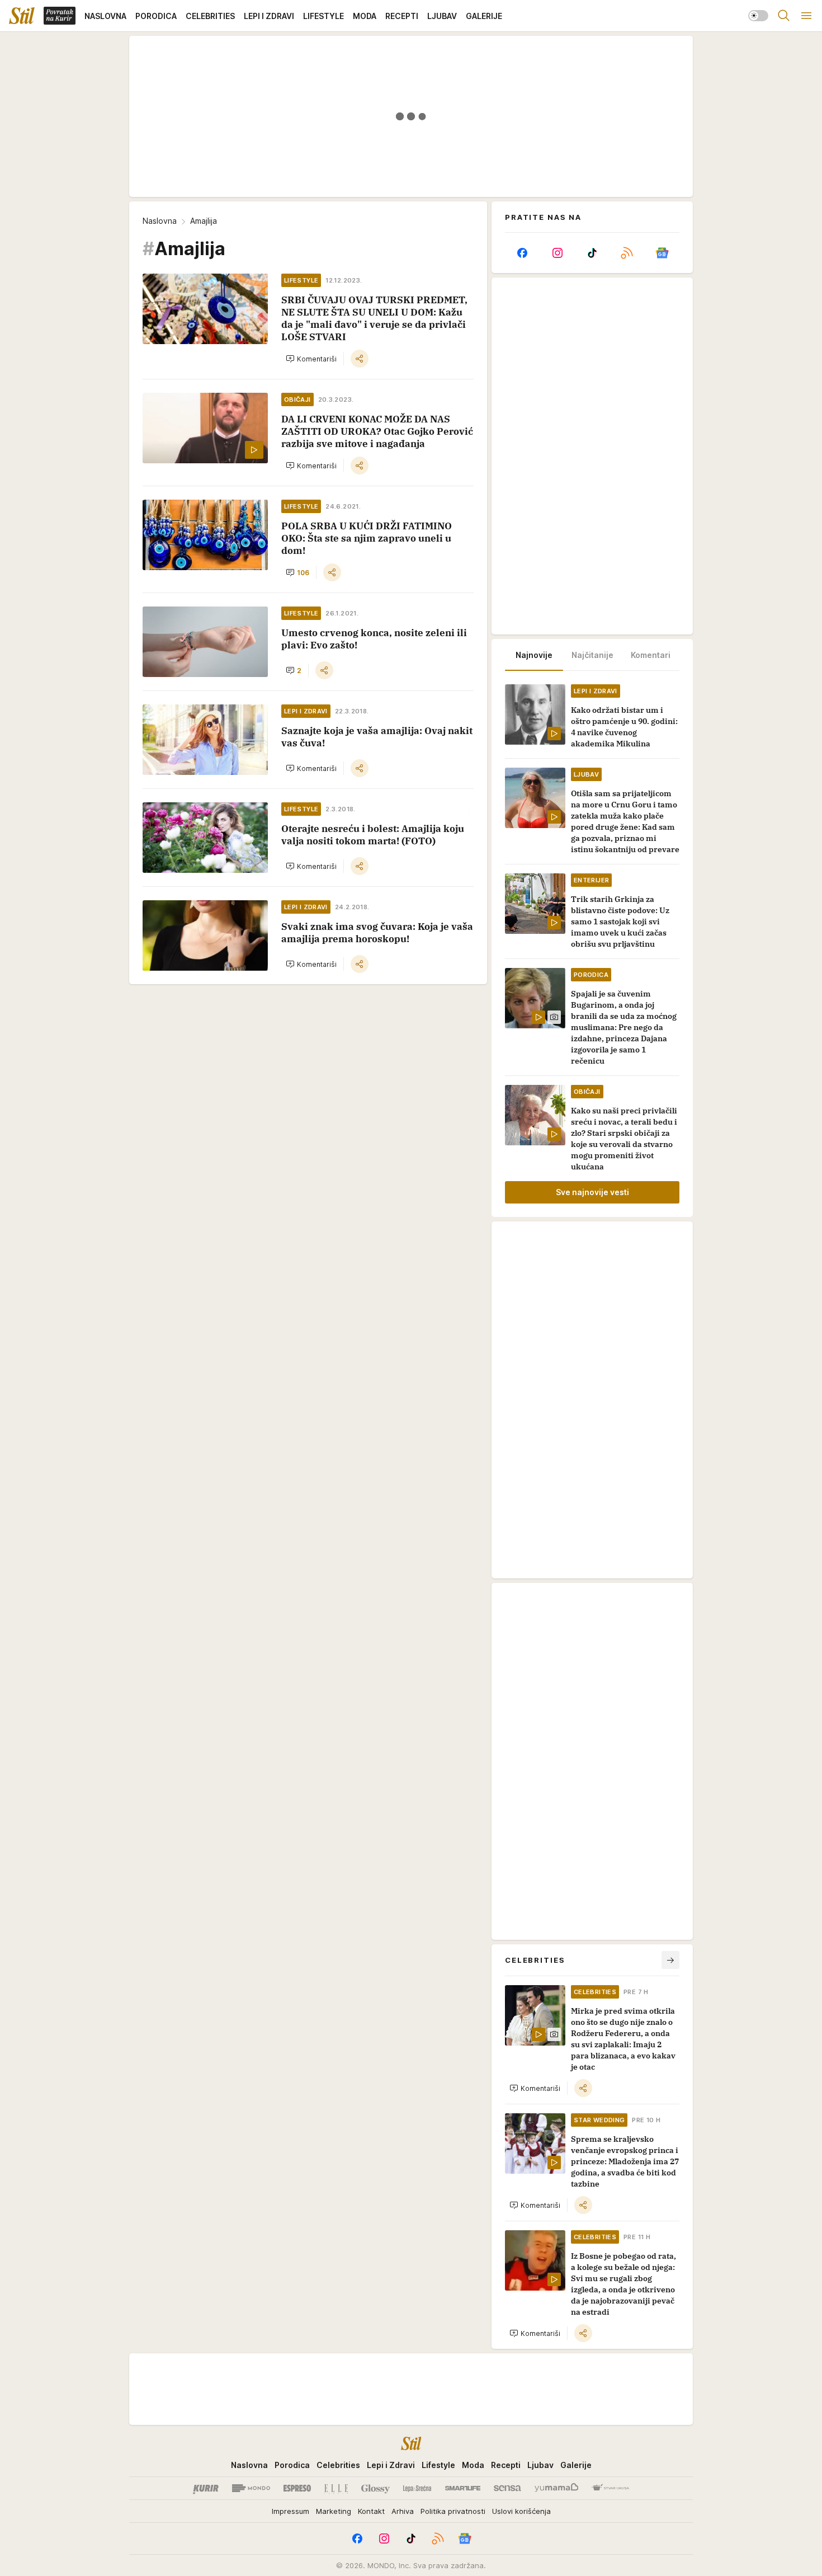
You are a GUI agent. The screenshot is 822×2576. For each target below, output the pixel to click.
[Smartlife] (463, 2488)
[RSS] (627, 253)
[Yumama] (557, 2488)
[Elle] (336, 2488)
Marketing (334, 2511)
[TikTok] (592, 253)
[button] (311, 359)
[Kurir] (206, 2488)
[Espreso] (297, 2488)
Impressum (290, 2511)
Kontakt (371, 2511)
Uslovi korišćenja (521, 2511)
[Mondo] (251, 2488)
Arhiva (403, 2511)
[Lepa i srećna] (417, 2488)
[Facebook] (522, 253)
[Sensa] (507, 2488)
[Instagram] (557, 253)
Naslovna (160, 221)
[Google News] (662, 253)
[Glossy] (375, 2488)
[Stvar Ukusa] (610, 2488)
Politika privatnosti (453, 2511)
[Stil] (22, 16)
